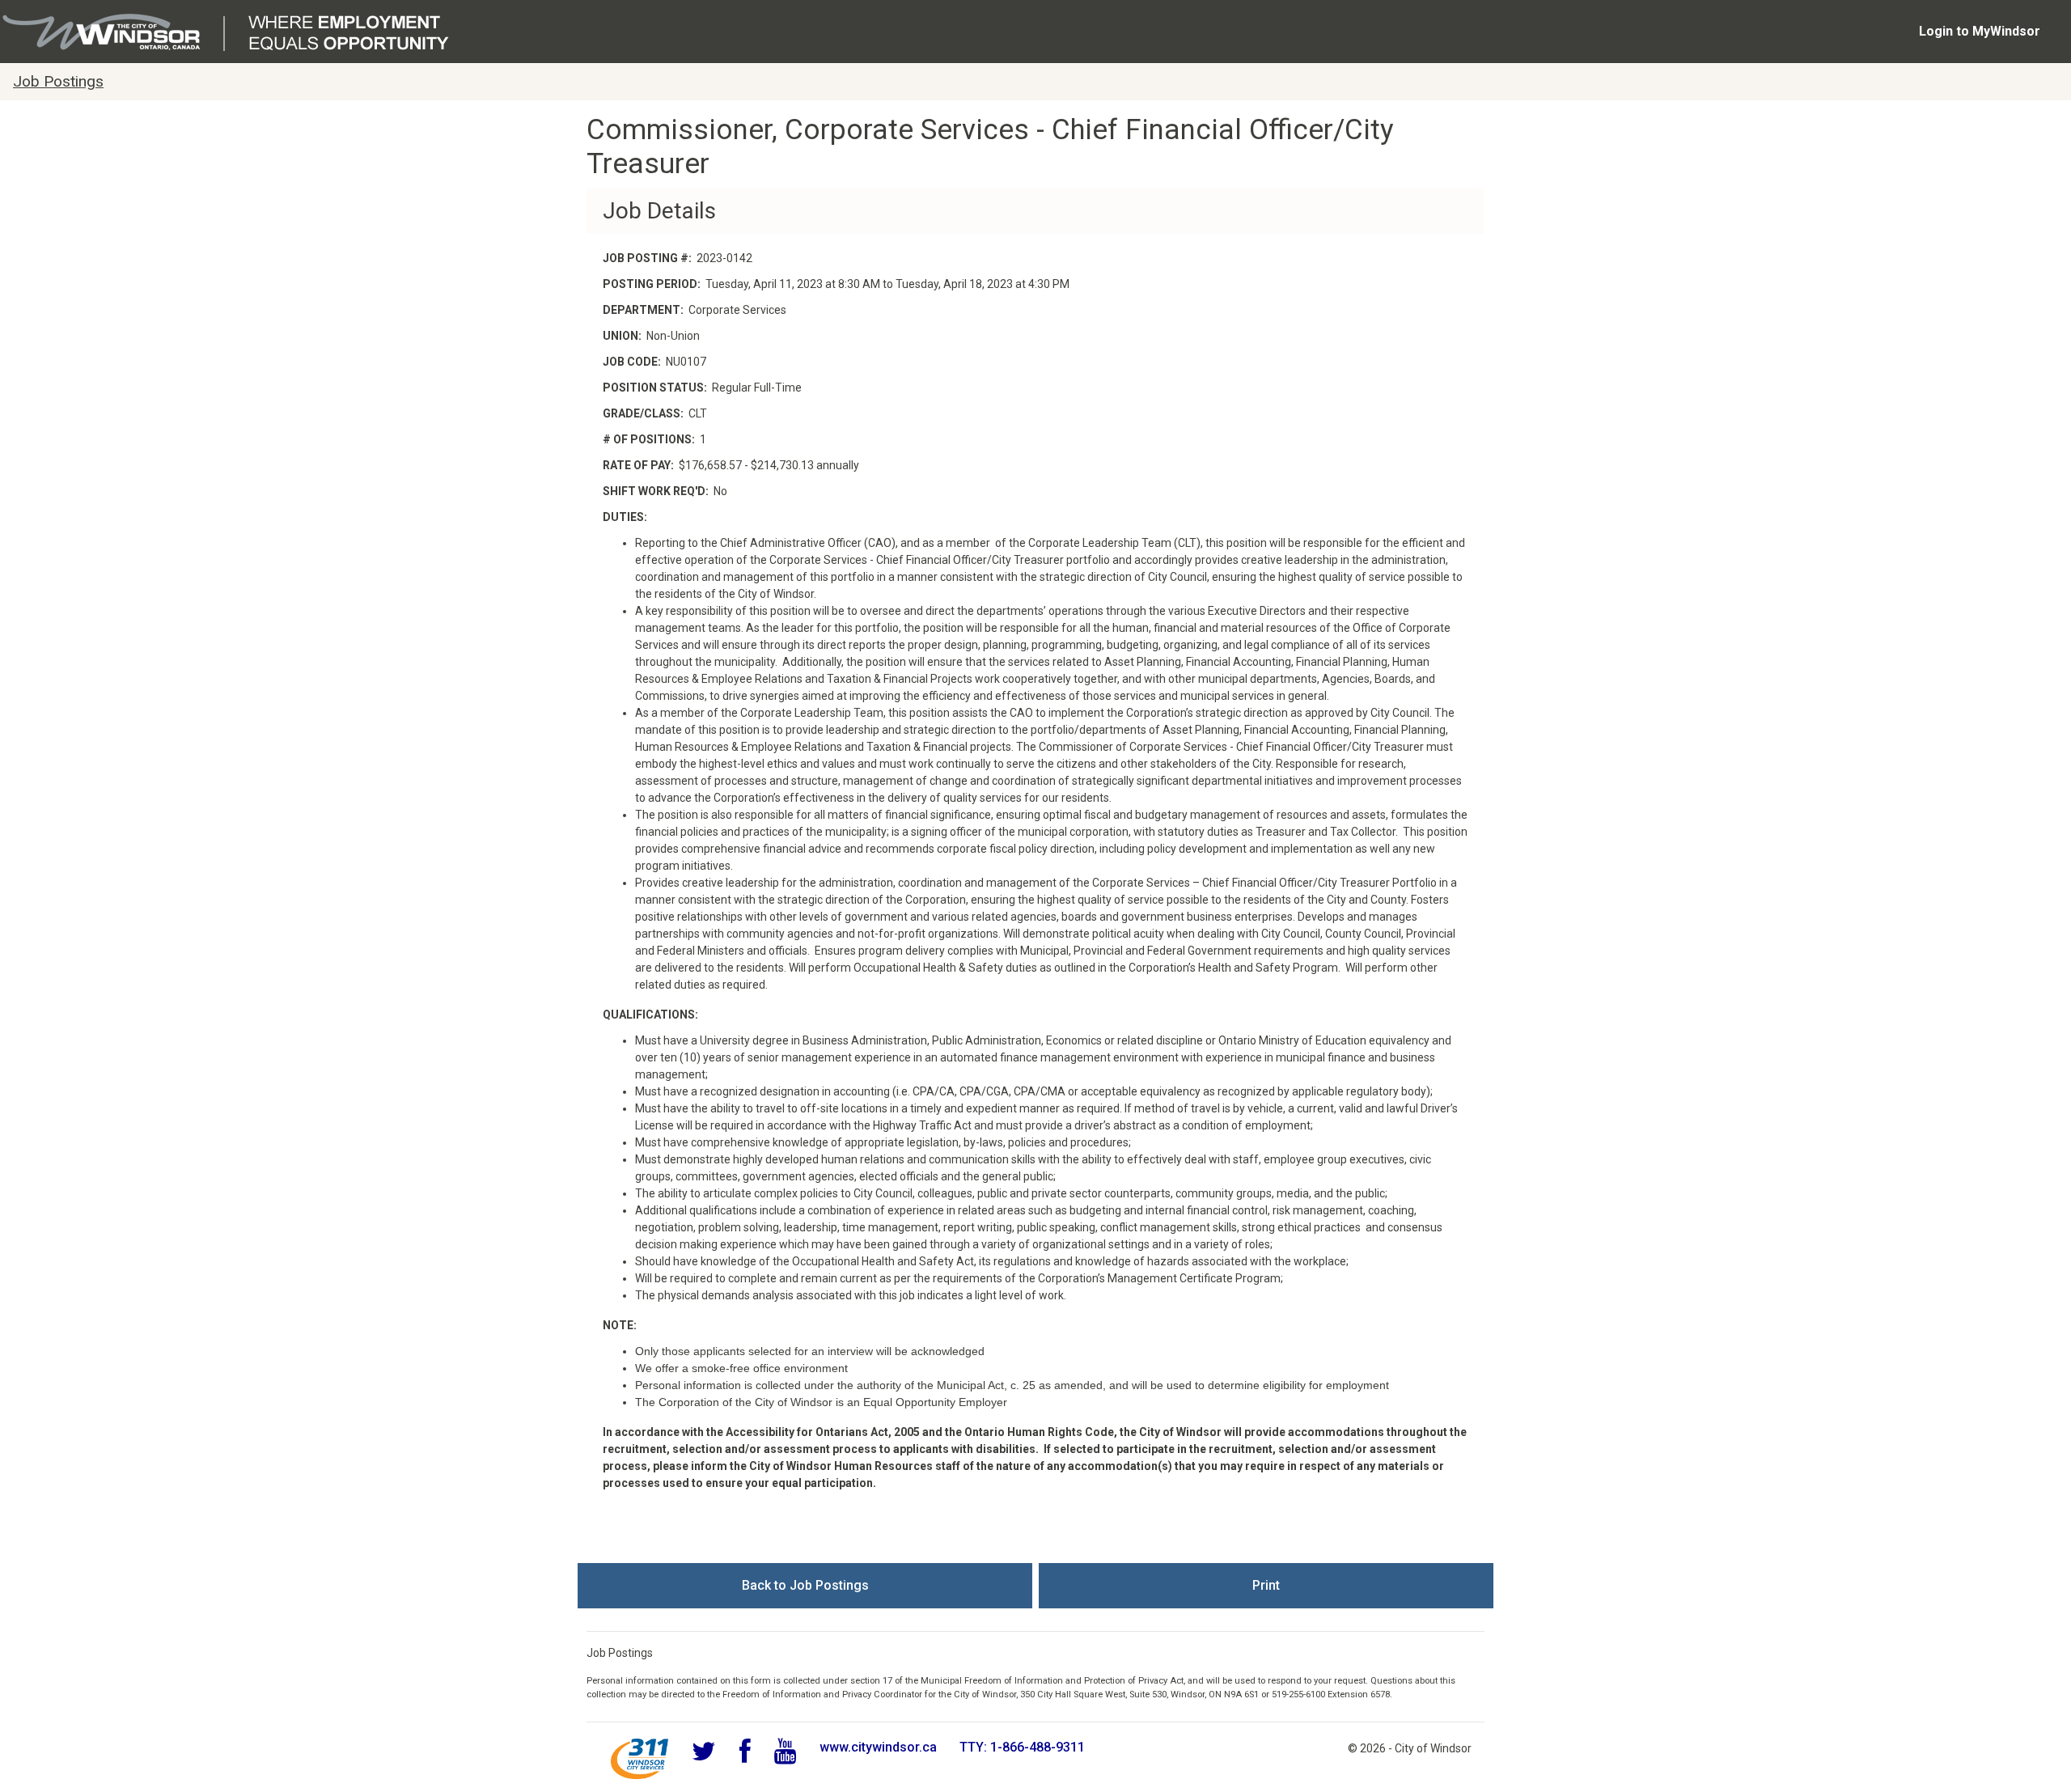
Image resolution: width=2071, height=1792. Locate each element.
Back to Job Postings (805, 1585)
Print (1266, 1585)
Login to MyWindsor (1980, 31)
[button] (640, 1759)
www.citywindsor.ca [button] (878, 1747)
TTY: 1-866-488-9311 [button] (1022, 1747)
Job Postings (58, 81)
